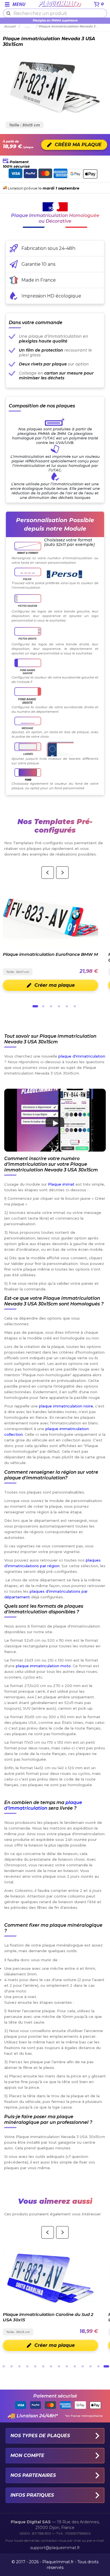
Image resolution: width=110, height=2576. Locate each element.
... (28, 26)
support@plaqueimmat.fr (55, 2548)
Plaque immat (61, 1184)
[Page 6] (75, 1006)
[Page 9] (67, 2366)
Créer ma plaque (55, 985)
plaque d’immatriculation (43, 1805)
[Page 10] (75, 2366)
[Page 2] (43, 1006)
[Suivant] (62, 873)
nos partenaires (33, 2475)
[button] (55, 1120)
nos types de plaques (40, 2436)
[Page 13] (98, 2366)
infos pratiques (32, 2495)
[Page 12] (91, 2366)
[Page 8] (59, 2366)
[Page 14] (106, 2366)
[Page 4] (59, 1006)
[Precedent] (48, 873)
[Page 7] (51, 2366)
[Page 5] (67, 1006)
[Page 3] (51, 1006)
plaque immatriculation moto (43, 1666)
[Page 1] (35, 1006)
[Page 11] (83, 2366)
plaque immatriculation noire (66, 1406)
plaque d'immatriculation (82, 1056)
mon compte (27, 2455)
